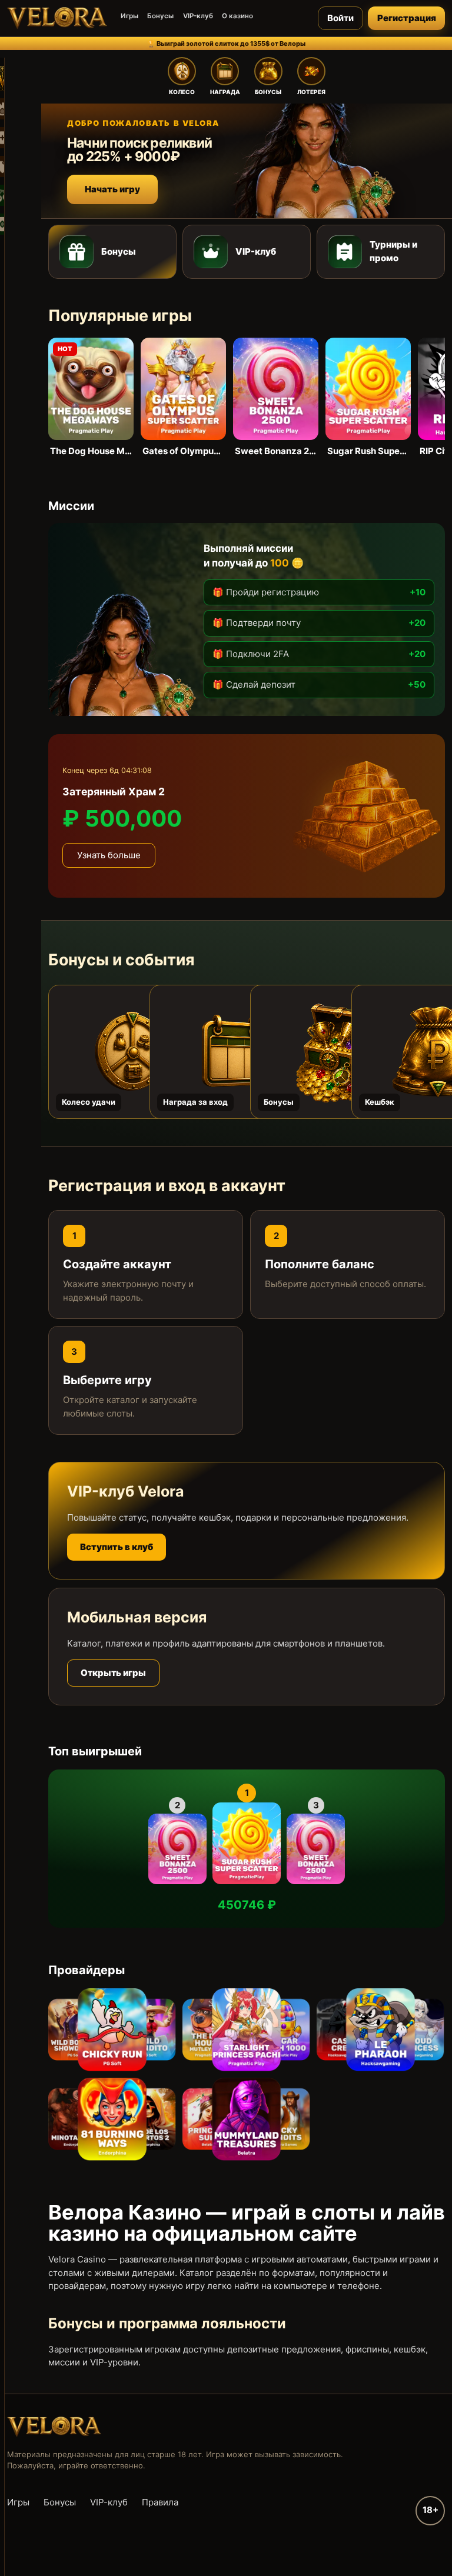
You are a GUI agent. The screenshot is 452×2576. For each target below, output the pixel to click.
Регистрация (407, 18)
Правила (160, 2502)
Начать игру (112, 189)
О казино (237, 16)
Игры (129, 16)
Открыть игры (113, 1673)
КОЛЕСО (182, 92)
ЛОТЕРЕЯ (311, 92)
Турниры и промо (393, 251)
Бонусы (160, 16)
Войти (340, 18)
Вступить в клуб (117, 1547)
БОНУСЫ (268, 92)
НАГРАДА (225, 92)
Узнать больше (109, 855)
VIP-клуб (198, 16)
